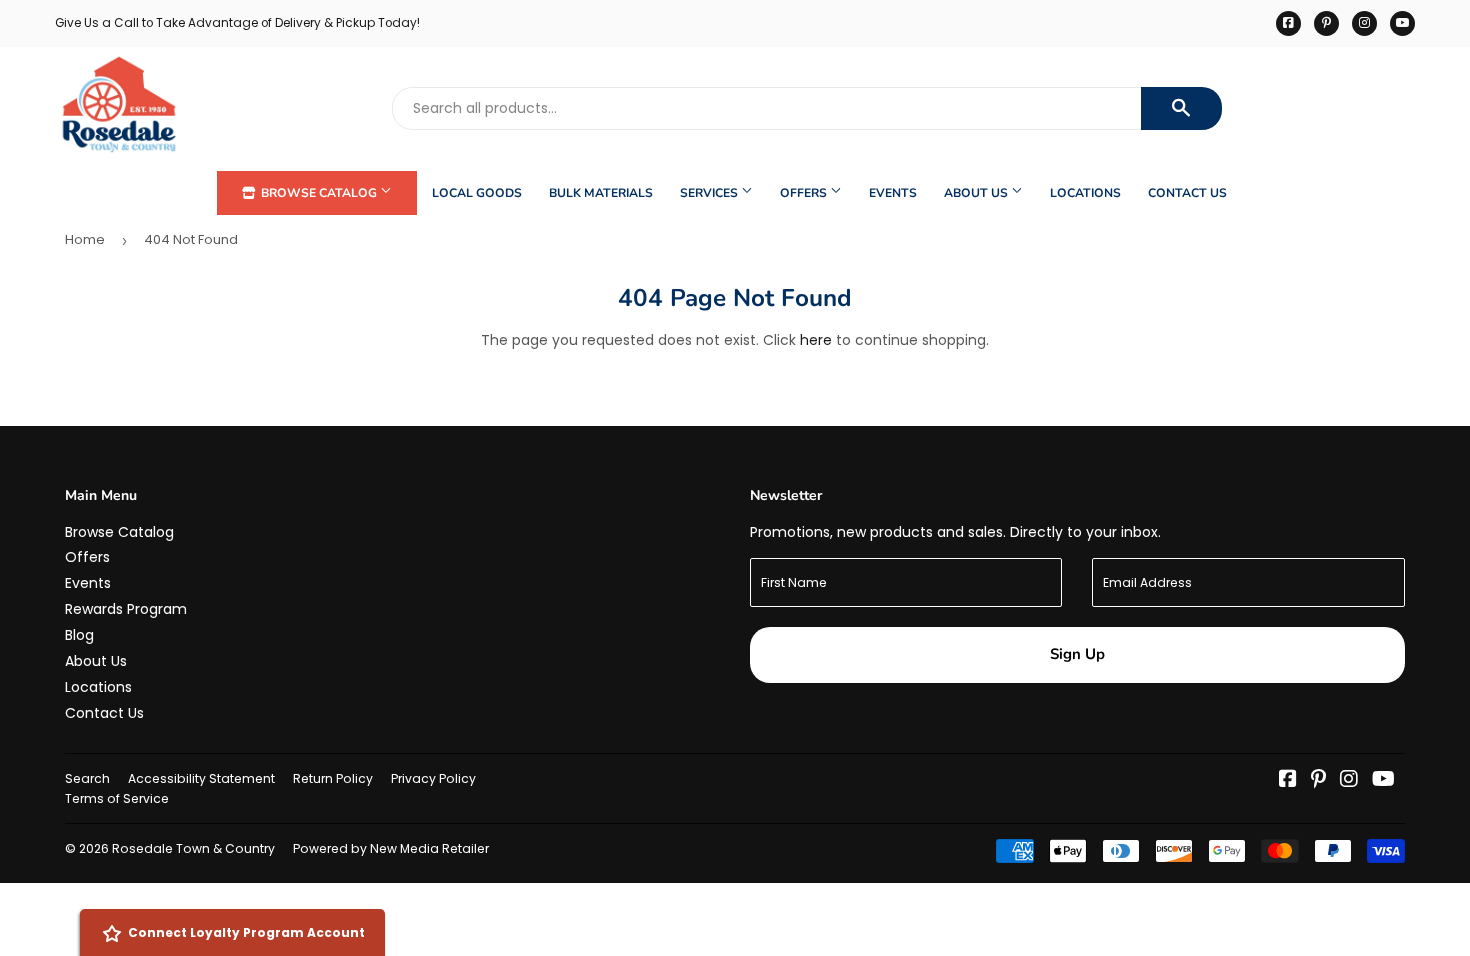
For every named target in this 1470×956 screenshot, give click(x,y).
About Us (977, 193)
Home (85, 239)
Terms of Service (117, 798)
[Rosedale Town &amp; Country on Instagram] (1349, 781)
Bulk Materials (601, 193)
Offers (805, 193)
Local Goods (477, 193)
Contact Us (1187, 193)
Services (710, 193)
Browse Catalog (319, 193)
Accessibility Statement (201, 778)
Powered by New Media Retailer (391, 848)
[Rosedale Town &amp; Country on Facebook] (1288, 781)
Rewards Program (126, 609)
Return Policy (333, 778)
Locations (1085, 193)
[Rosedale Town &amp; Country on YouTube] (1383, 781)
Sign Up (1077, 654)
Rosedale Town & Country (193, 848)
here (816, 340)
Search (87, 778)
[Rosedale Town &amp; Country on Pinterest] (1318, 781)
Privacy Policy (433, 778)
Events (893, 193)
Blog (79, 635)
